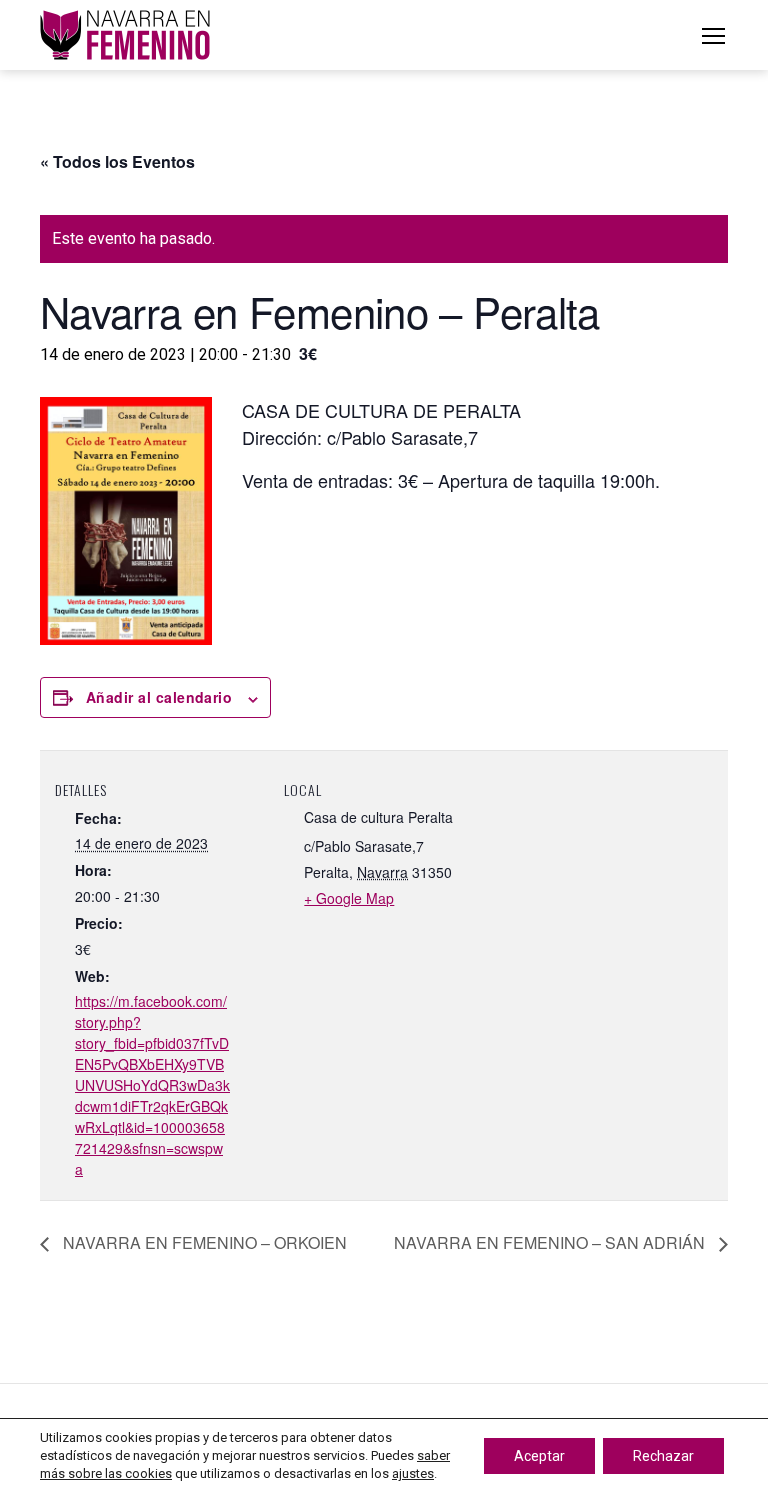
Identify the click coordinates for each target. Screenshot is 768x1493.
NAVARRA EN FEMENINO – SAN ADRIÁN (551, 1242)
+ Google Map (349, 898)
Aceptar (539, 1456)
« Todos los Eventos (117, 161)
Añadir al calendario (159, 697)
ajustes (413, 1473)
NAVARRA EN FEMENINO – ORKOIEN (203, 1242)
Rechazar (663, 1456)
